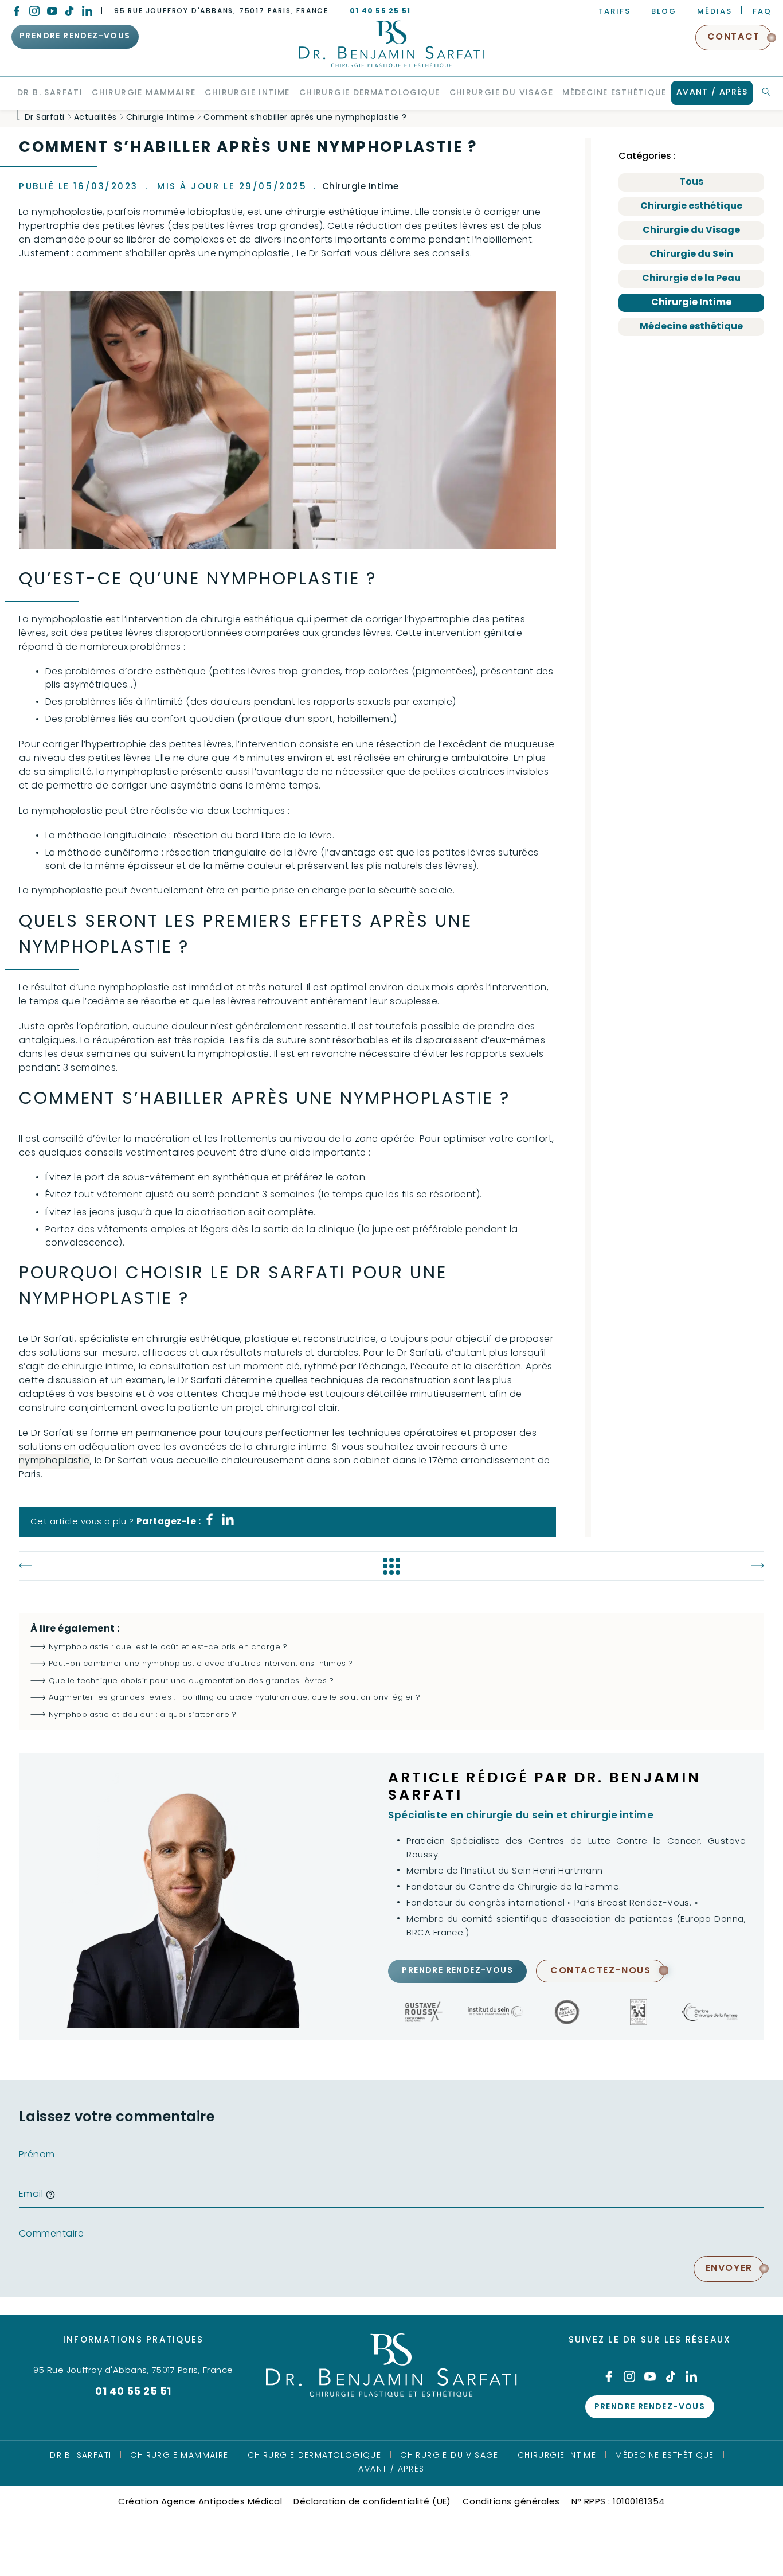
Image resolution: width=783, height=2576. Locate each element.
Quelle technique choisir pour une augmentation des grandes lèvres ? (191, 1681)
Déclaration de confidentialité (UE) (372, 2502)
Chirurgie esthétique (691, 206)
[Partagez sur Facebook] (210, 1523)
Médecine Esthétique (665, 2456)
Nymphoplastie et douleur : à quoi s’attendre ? (142, 1715)
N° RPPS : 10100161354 (618, 2502)
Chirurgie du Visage (691, 231)
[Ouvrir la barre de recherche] (766, 92)
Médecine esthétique (691, 327)
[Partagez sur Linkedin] (228, 1523)
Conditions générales (511, 2502)
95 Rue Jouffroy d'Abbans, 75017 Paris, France (221, 11)
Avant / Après (391, 2470)
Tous (691, 182)
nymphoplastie (54, 1461)
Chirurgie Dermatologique (315, 2456)
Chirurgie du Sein (691, 255)
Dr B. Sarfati (81, 2456)
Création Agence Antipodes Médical (200, 2502)
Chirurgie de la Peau (691, 279)
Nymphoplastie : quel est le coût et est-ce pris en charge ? (168, 1647)
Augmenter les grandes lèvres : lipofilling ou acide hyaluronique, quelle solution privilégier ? (235, 1698)
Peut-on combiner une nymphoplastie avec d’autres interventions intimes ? (201, 1664)
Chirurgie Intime (691, 303)
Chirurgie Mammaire (179, 2456)
